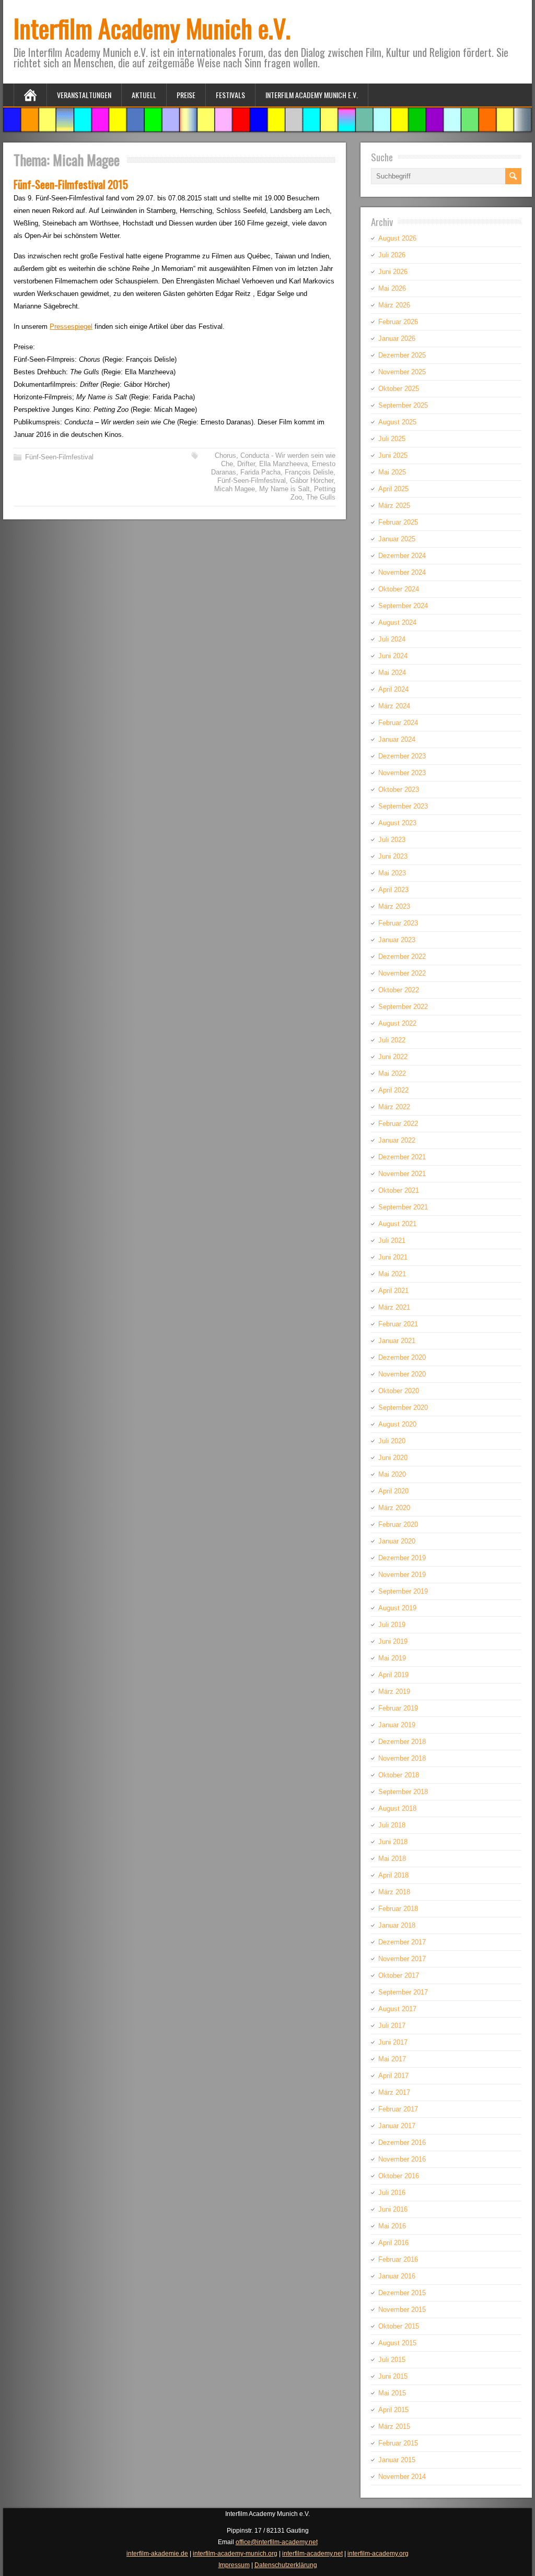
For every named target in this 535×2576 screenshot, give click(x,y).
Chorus (225, 455)
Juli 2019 (392, 1625)
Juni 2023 (393, 856)
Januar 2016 (397, 2276)
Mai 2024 (392, 673)
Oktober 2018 (399, 1775)
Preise (186, 95)
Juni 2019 (393, 1641)
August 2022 (397, 1023)
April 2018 (393, 1875)
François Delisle (309, 472)
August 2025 (397, 422)
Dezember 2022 (402, 957)
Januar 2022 (397, 1140)
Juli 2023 (392, 840)
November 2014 (402, 2477)
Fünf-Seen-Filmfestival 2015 (71, 184)
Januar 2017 (397, 2126)
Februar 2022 (398, 1124)
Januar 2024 (397, 739)
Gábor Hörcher (312, 480)
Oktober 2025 (399, 389)
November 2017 (402, 1959)
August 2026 (397, 238)
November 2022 (402, 973)
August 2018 (397, 1808)
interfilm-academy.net (312, 2554)
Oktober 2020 (399, 1391)
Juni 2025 (393, 455)
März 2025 (394, 506)
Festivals (230, 95)
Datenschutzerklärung (286, 2565)
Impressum (234, 2565)
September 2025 (403, 405)
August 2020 (397, 1424)
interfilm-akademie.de (157, 2554)
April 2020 (393, 1491)
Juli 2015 (392, 2360)
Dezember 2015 (402, 2293)
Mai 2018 (392, 1859)
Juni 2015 (393, 2376)
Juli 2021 (392, 1240)
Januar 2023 (397, 940)
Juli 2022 (392, 1040)
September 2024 (403, 606)
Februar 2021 (398, 1324)
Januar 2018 (397, 1925)
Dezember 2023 (402, 756)
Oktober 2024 (399, 589)
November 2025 (402, 372)
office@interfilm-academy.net (277, 2542)
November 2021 (402, 1174)
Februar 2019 (398, 1708)
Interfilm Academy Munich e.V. (152, 28)
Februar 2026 (398, 322)
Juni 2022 (393, 1057)
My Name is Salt (284, 489)
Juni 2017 (393, 2042)
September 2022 (403, 1007)
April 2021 (393, 1291)
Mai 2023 (392, 873)
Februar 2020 (398, 1524)
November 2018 (402, 1758)
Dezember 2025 (402, 355)
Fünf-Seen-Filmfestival (59, 457)
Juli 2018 (392, 1825)
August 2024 (397, 622)
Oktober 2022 (399, 990)
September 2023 (403, 806)
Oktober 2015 (399, 2326)
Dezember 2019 (402, 1558)
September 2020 (403, 1408)
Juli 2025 (392, 439)
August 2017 (397, 2009)
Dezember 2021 (402, 1157)
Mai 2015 (392, 2393)
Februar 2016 (398, 2259)
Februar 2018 (398, 1909)
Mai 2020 (392, 1474)
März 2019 (394, 1691)
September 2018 (403, 1792)
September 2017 (403, 1992)
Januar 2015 (397, 2460)
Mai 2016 (392, 2226)
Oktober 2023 (399, 790)
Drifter (246, 464)
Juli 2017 (392, 2026)
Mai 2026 (392, 288)
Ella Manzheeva (283, 464)
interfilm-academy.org (378, 2554)
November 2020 (402, 1374)
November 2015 (402, 2310)
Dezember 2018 (402, 1742)
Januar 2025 (397, 539)
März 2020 (394, 1508)
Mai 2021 (392, 1274)
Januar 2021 (397, 1341)
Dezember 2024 (402, 556)
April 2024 (393, 689)
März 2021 (394, 1307)
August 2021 (397, 1224)
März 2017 (394, 2092)
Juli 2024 (392, 639)
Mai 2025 (392, 472)
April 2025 (393, 489)
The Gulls (321, 497)
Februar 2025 (398, 522)
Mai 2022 (392, 1073)
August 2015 (397, 2343)
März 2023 (394, 906)
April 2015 (393, 2410)
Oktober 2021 (399, 1190)
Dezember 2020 (402, 1357)
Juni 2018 (393, 1842)
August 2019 (397, 1608)
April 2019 (393, 1675)
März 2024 (394, 706)
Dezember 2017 (402, 1942)
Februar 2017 (398, 2109)
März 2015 (394, 2426)
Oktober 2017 (399, 1975)
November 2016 (402, 2159)
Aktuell (144, 95)
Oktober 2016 (399, 2176)
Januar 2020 (397, 1541)
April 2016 (393, 2243)
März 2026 (394, 305)
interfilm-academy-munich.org (235, 2554)
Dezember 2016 (402, 2142)
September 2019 (403, 1591)
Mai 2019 (392, 1658)
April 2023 (393, 890)
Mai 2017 (392, 2059)
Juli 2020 (392, 1441)
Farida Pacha (260, 472)
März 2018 (394, 1892)
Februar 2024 (398, 723)
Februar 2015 (398, 2443)
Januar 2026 (397, 339)
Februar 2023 (398, 923)
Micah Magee (235, 489)
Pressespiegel (71, 327)
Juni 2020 (393, 1458)
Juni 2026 (393, 272)
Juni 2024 (393, 656)
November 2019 (402, 1575)
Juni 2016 (393, 2209)
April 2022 (393, 1090)
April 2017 (393, 2076)
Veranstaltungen (84, 95)
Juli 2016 (392, 2193)
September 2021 (403, 1207)
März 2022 (394, 1107)
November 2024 (402, 572)
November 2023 (402, 773)
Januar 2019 (397, 1725)
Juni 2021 (393, 1257)
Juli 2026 (392, 255)
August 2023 (397, 823)
